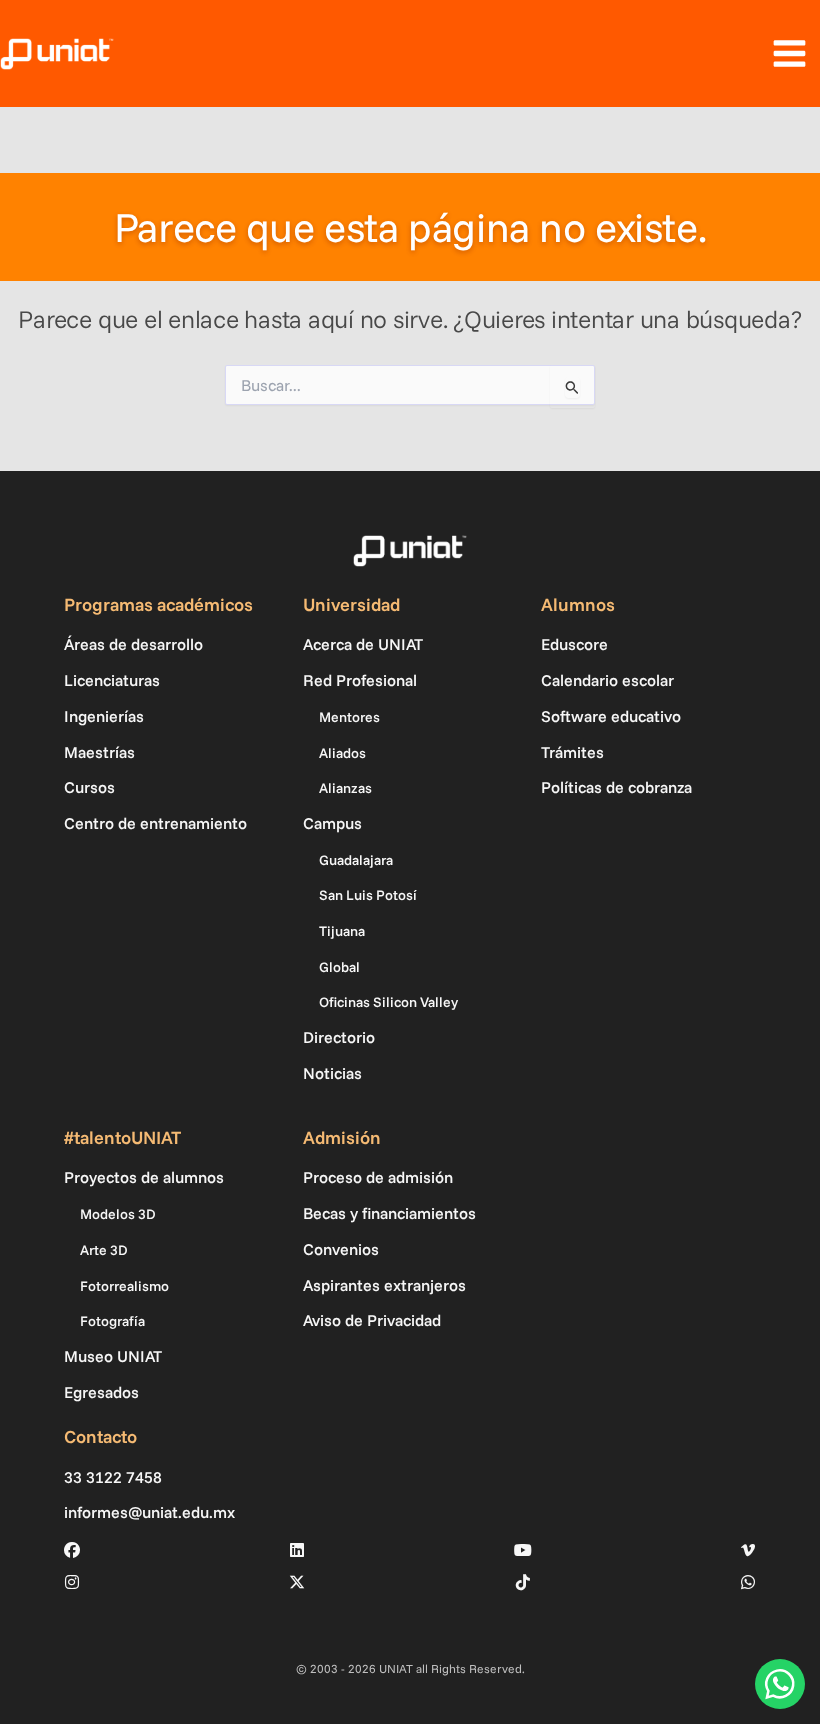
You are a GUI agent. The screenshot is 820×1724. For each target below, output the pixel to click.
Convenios (341, 1249)
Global (339, 967)
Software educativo (611, 716)
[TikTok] (523, 1582)
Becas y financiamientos (389, 1213)
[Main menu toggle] (789, 54)
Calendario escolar (607, 680)
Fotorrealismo (124, 1286)
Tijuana (342, 931)
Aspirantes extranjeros (384, 1285)
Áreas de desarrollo (133, 644)
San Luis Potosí (368, 895)
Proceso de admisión (378, 1177)
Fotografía (112, 1321)
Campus (332, 823)
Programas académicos (158, 604)
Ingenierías (104, 716)
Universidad (351, 604)
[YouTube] (523, 1550)
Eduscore (574, 644)
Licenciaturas (112, 680)
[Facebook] (72, 1550)
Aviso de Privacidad (372, 1320)
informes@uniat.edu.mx (149, 1512)
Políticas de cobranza (616, 787)
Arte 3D (104, 1250)
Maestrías (99, 752)
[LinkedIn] (297, 1550)
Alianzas (345, 788)
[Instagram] (72, 1582)
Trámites (572, 752)
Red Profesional (360, 680)
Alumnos (578, 604)
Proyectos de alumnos (144, 1177)
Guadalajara (356, 860)
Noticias (332, 1073)
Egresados (101, 1392)
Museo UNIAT (113, 1356)
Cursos (89, 787)
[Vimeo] (748, 1550)
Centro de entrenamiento (155, 823)
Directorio (339, 1037)
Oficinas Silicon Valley (388, 1002)
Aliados (342, 753)
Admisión (342, 1137)
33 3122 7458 (113, 1477)
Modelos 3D (118, 1214)
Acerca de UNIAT (363, 644)
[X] (297, 1582)
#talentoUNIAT (122, 1137)
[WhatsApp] (748, 1582)
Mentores (349, 717)
